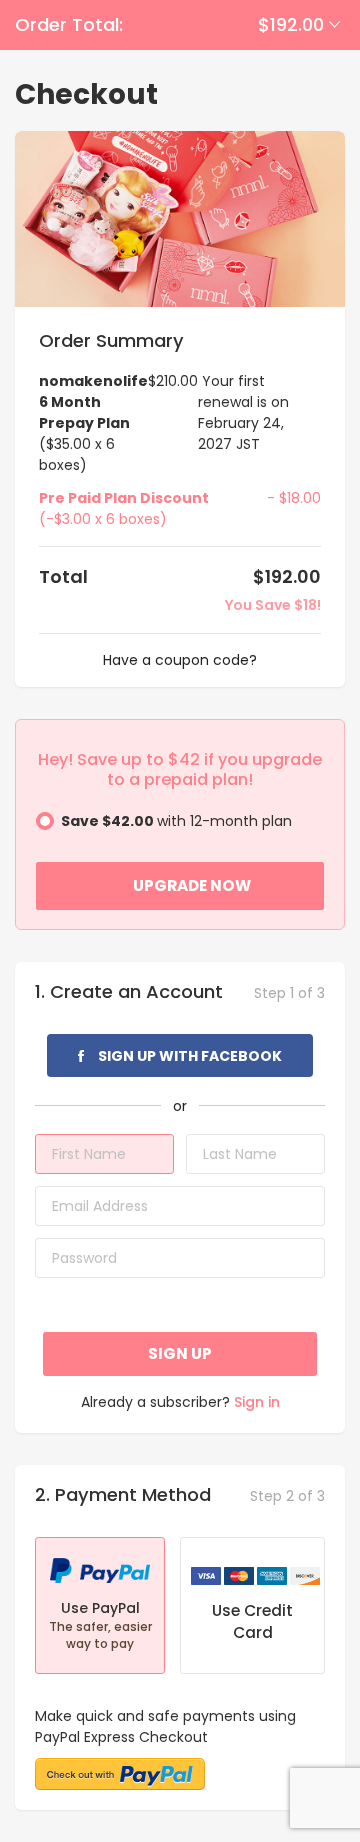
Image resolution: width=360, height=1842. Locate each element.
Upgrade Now (192, 885)
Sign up (180, 1353)
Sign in (257, 1402)
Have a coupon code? (180, 660)
